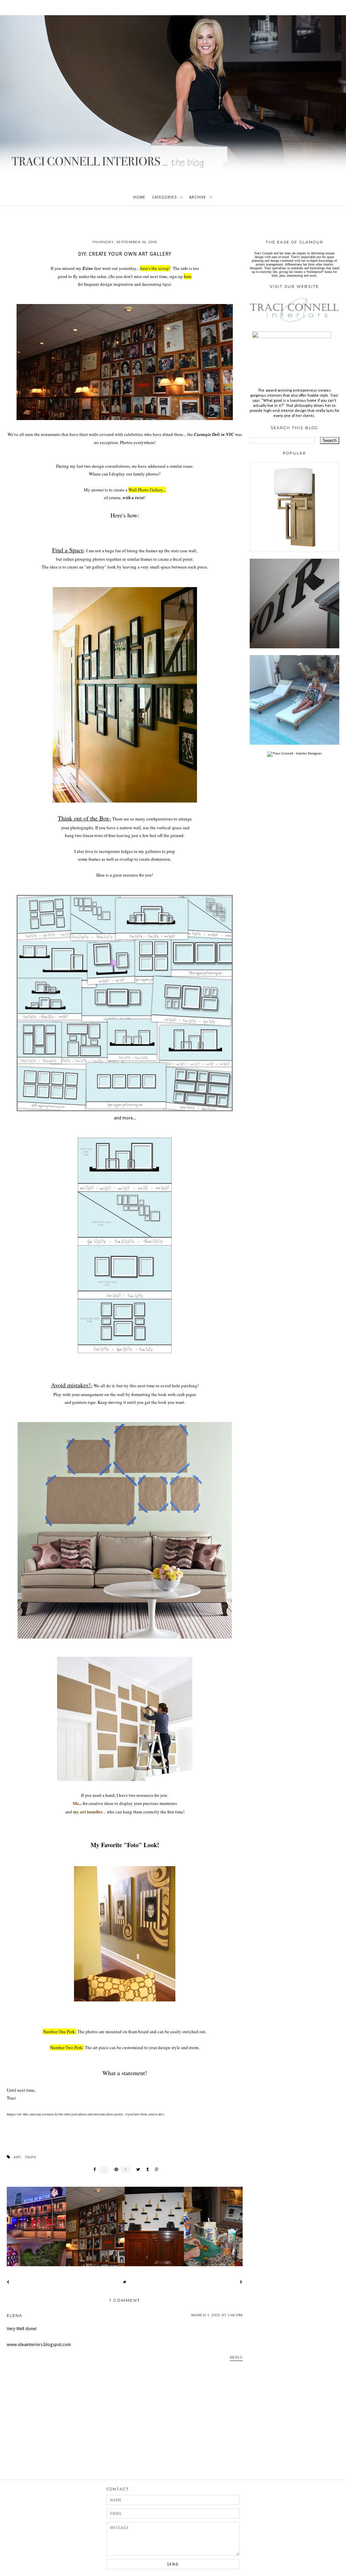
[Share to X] (136, 2170)
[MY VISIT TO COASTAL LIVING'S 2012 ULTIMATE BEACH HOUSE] (294, 744)
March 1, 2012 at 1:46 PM (217, 2315)
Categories (164, 197)
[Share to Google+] (155, 2170)
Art (17, 2157)
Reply (236, 2357)
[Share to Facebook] (93, 2170)
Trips (31, 2157)
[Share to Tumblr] (146, 2170)
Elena (15, 2315)
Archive (198, 197)
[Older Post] (241, 2282)
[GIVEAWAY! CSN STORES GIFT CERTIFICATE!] (294, 551)
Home (139, 197)
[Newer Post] (8, 2282)
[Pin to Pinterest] (115, 2170)
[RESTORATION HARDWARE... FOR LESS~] (294, 647)
